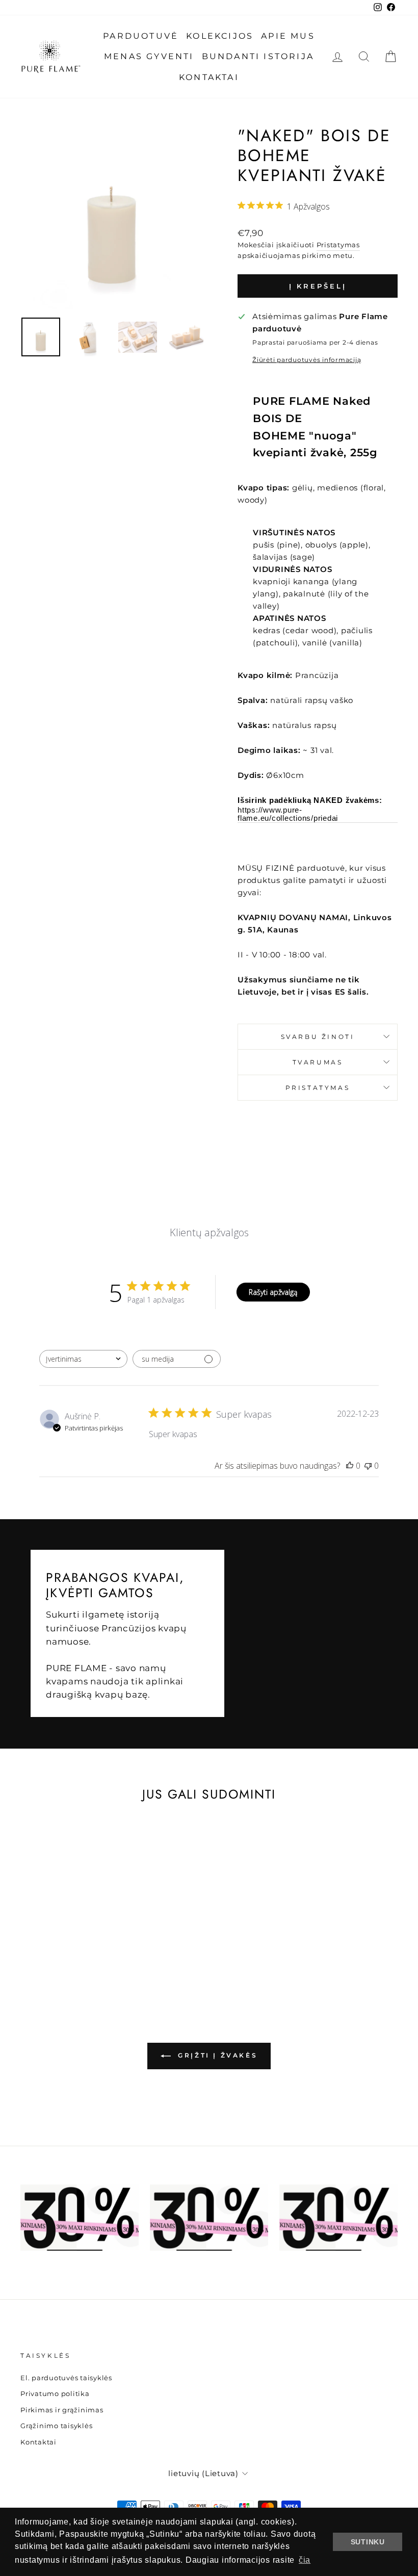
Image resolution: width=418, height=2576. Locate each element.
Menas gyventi (149, 56)
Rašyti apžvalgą (273, 1292)
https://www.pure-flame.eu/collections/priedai (288, 814)
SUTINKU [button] (368, 2542)
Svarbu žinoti (318, 1037)
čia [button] (305, 2560)
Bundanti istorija (258, 56)
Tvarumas (318, 1062)
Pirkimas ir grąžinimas (62, 2410)
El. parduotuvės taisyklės (66, 2378)
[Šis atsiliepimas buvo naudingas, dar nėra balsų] (350, 1466)
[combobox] (83, 1359)
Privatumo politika (55, 2394)
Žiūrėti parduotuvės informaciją (307, 360)
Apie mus (288, 36)
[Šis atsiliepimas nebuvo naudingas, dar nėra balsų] (368, 1466)
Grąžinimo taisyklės (56, 2426)
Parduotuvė (141, 36)
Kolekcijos (220, 36)
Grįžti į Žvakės (216, 2055)
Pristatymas (338, 245)
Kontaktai (209, 77)
